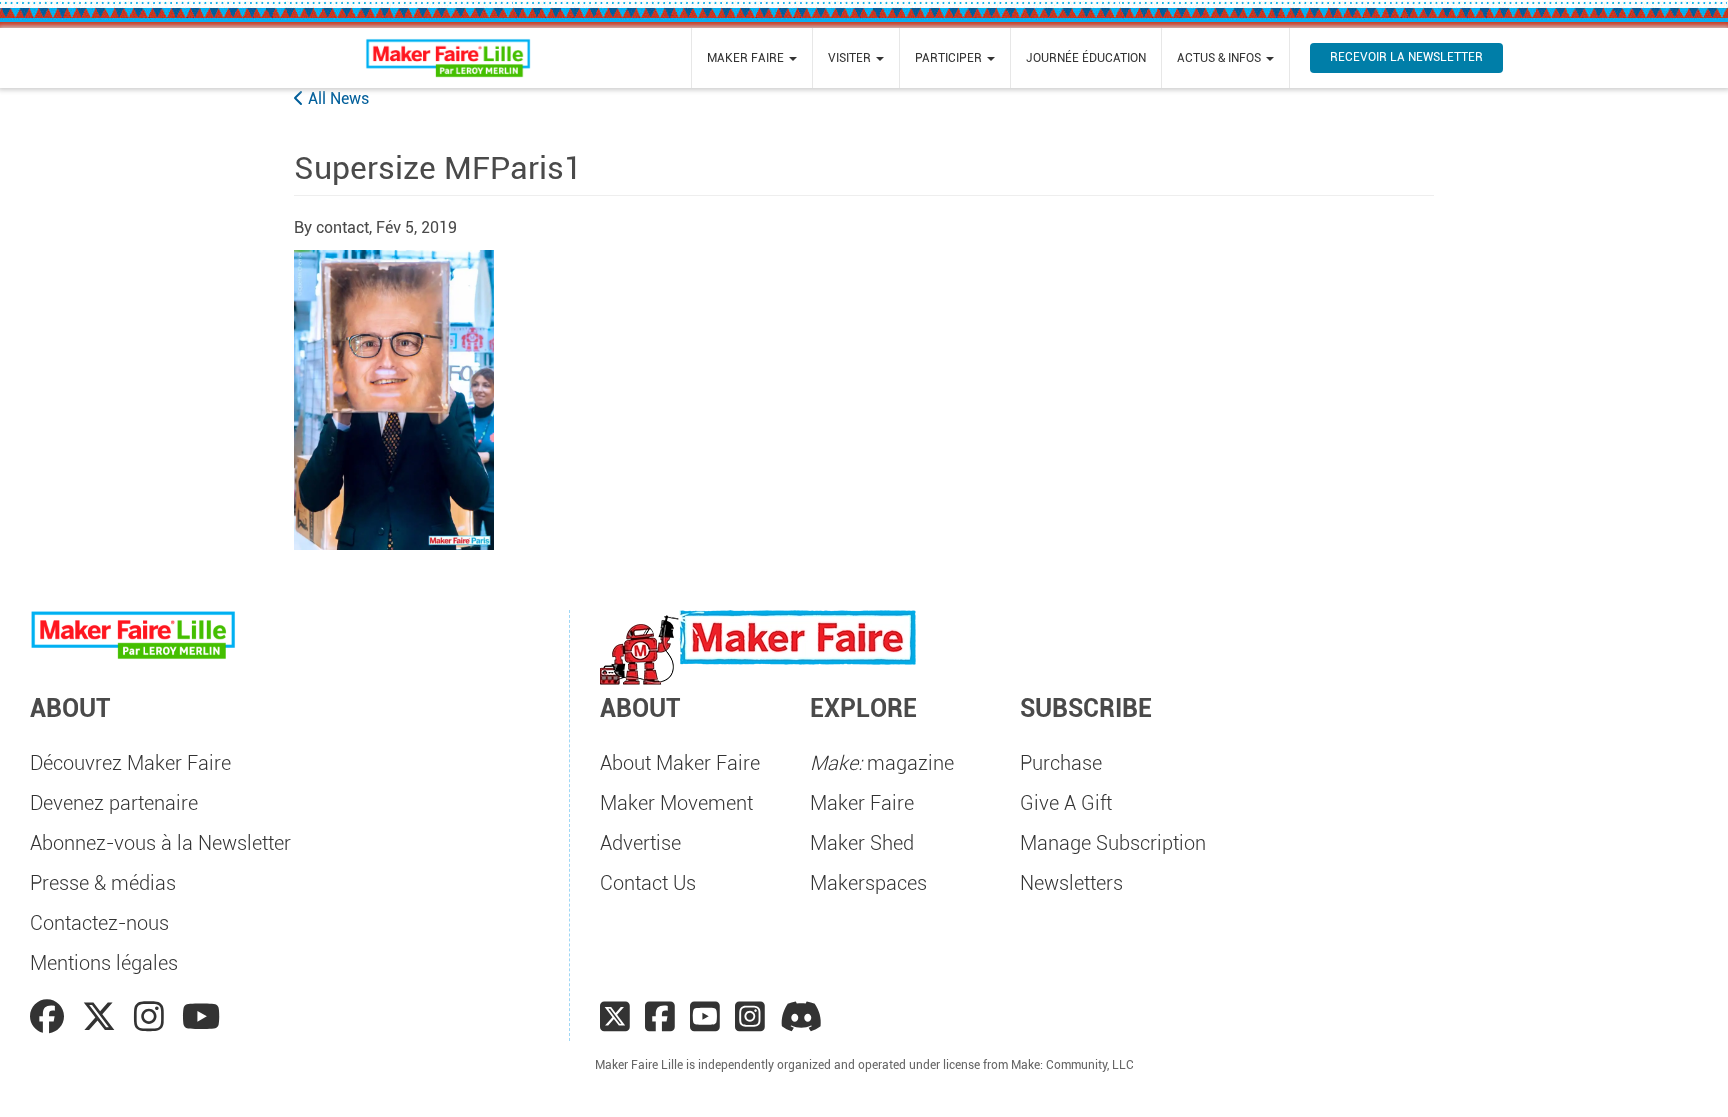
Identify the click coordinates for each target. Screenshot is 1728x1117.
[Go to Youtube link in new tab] (201, 1017)
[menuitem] (752, 58)
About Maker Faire (680, 763)
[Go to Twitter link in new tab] (103, 1017)
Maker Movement (676, 803)
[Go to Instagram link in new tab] (153, 1017)
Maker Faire (862, 803)
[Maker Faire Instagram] (750, 1017)
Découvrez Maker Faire (130, 763)
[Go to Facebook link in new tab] (51, 1017)
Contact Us (648, 883)
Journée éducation (1086, 58)
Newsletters (1071, 883)
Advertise (640, 843)
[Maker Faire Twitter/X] (615, 1017)
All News (336, 98)
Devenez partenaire (114, 803)
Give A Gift (1066, 803)
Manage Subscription (1113, 843)
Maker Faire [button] (747, 58)
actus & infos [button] (1220, 58)
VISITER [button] (851, 58)
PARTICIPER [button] (950, 58)
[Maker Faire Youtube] (705, 1017)
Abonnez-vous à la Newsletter (160, 843)
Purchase (1061, 763)
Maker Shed (862, 843)
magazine (882, 763)
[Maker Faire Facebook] (660, 1017)
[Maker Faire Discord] (801, 1017)
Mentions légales (104, 963)
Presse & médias (103, 883)
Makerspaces (868, 883)
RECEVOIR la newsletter (1406, 57)
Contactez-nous (99, 923)
